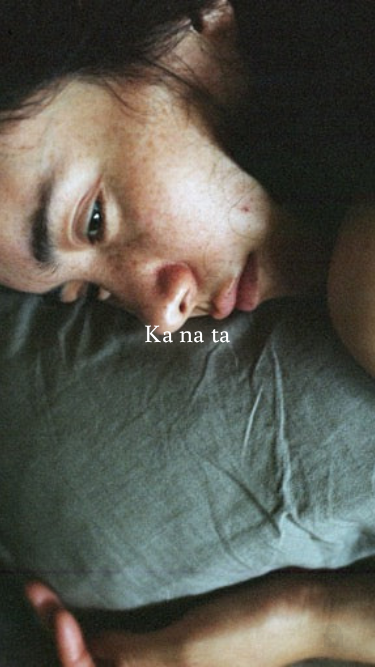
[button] (338, 635)
